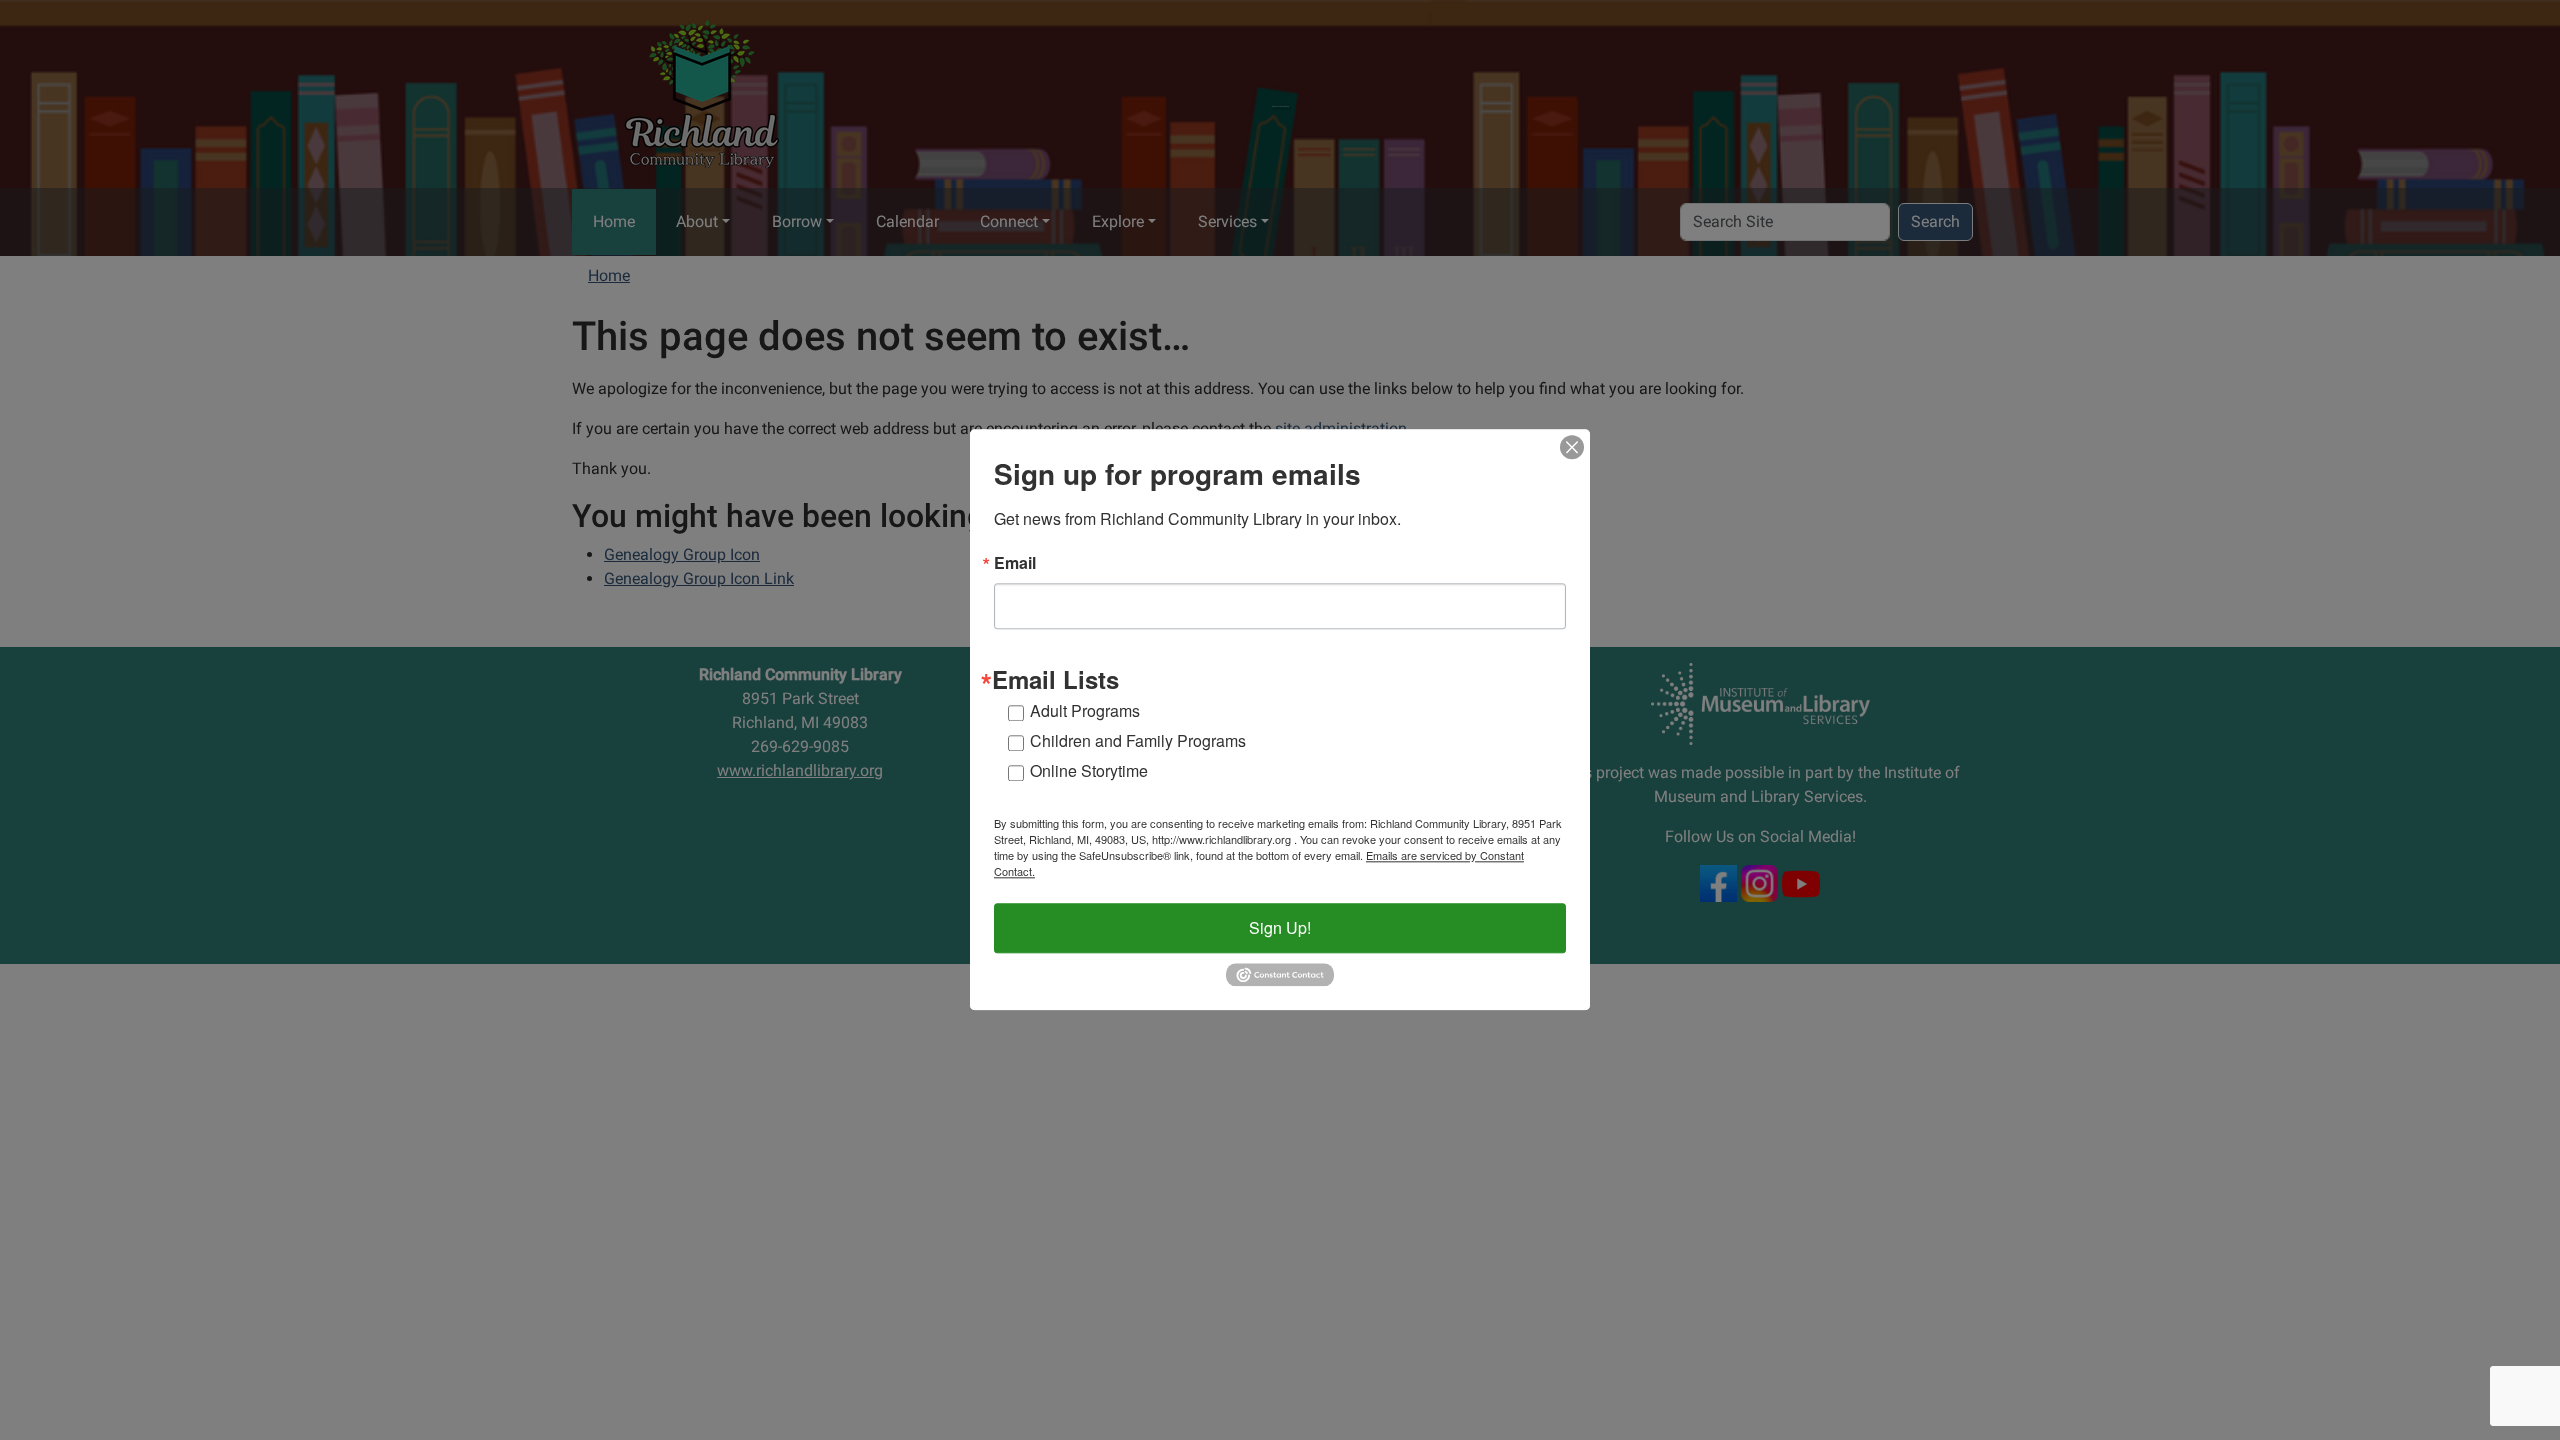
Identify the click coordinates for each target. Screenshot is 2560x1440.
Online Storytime (1089, 770)
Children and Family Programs (1138, 740)
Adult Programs (1085, 710)
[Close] (1572, 447)
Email (1015, 563)
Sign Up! (1280, 927)
